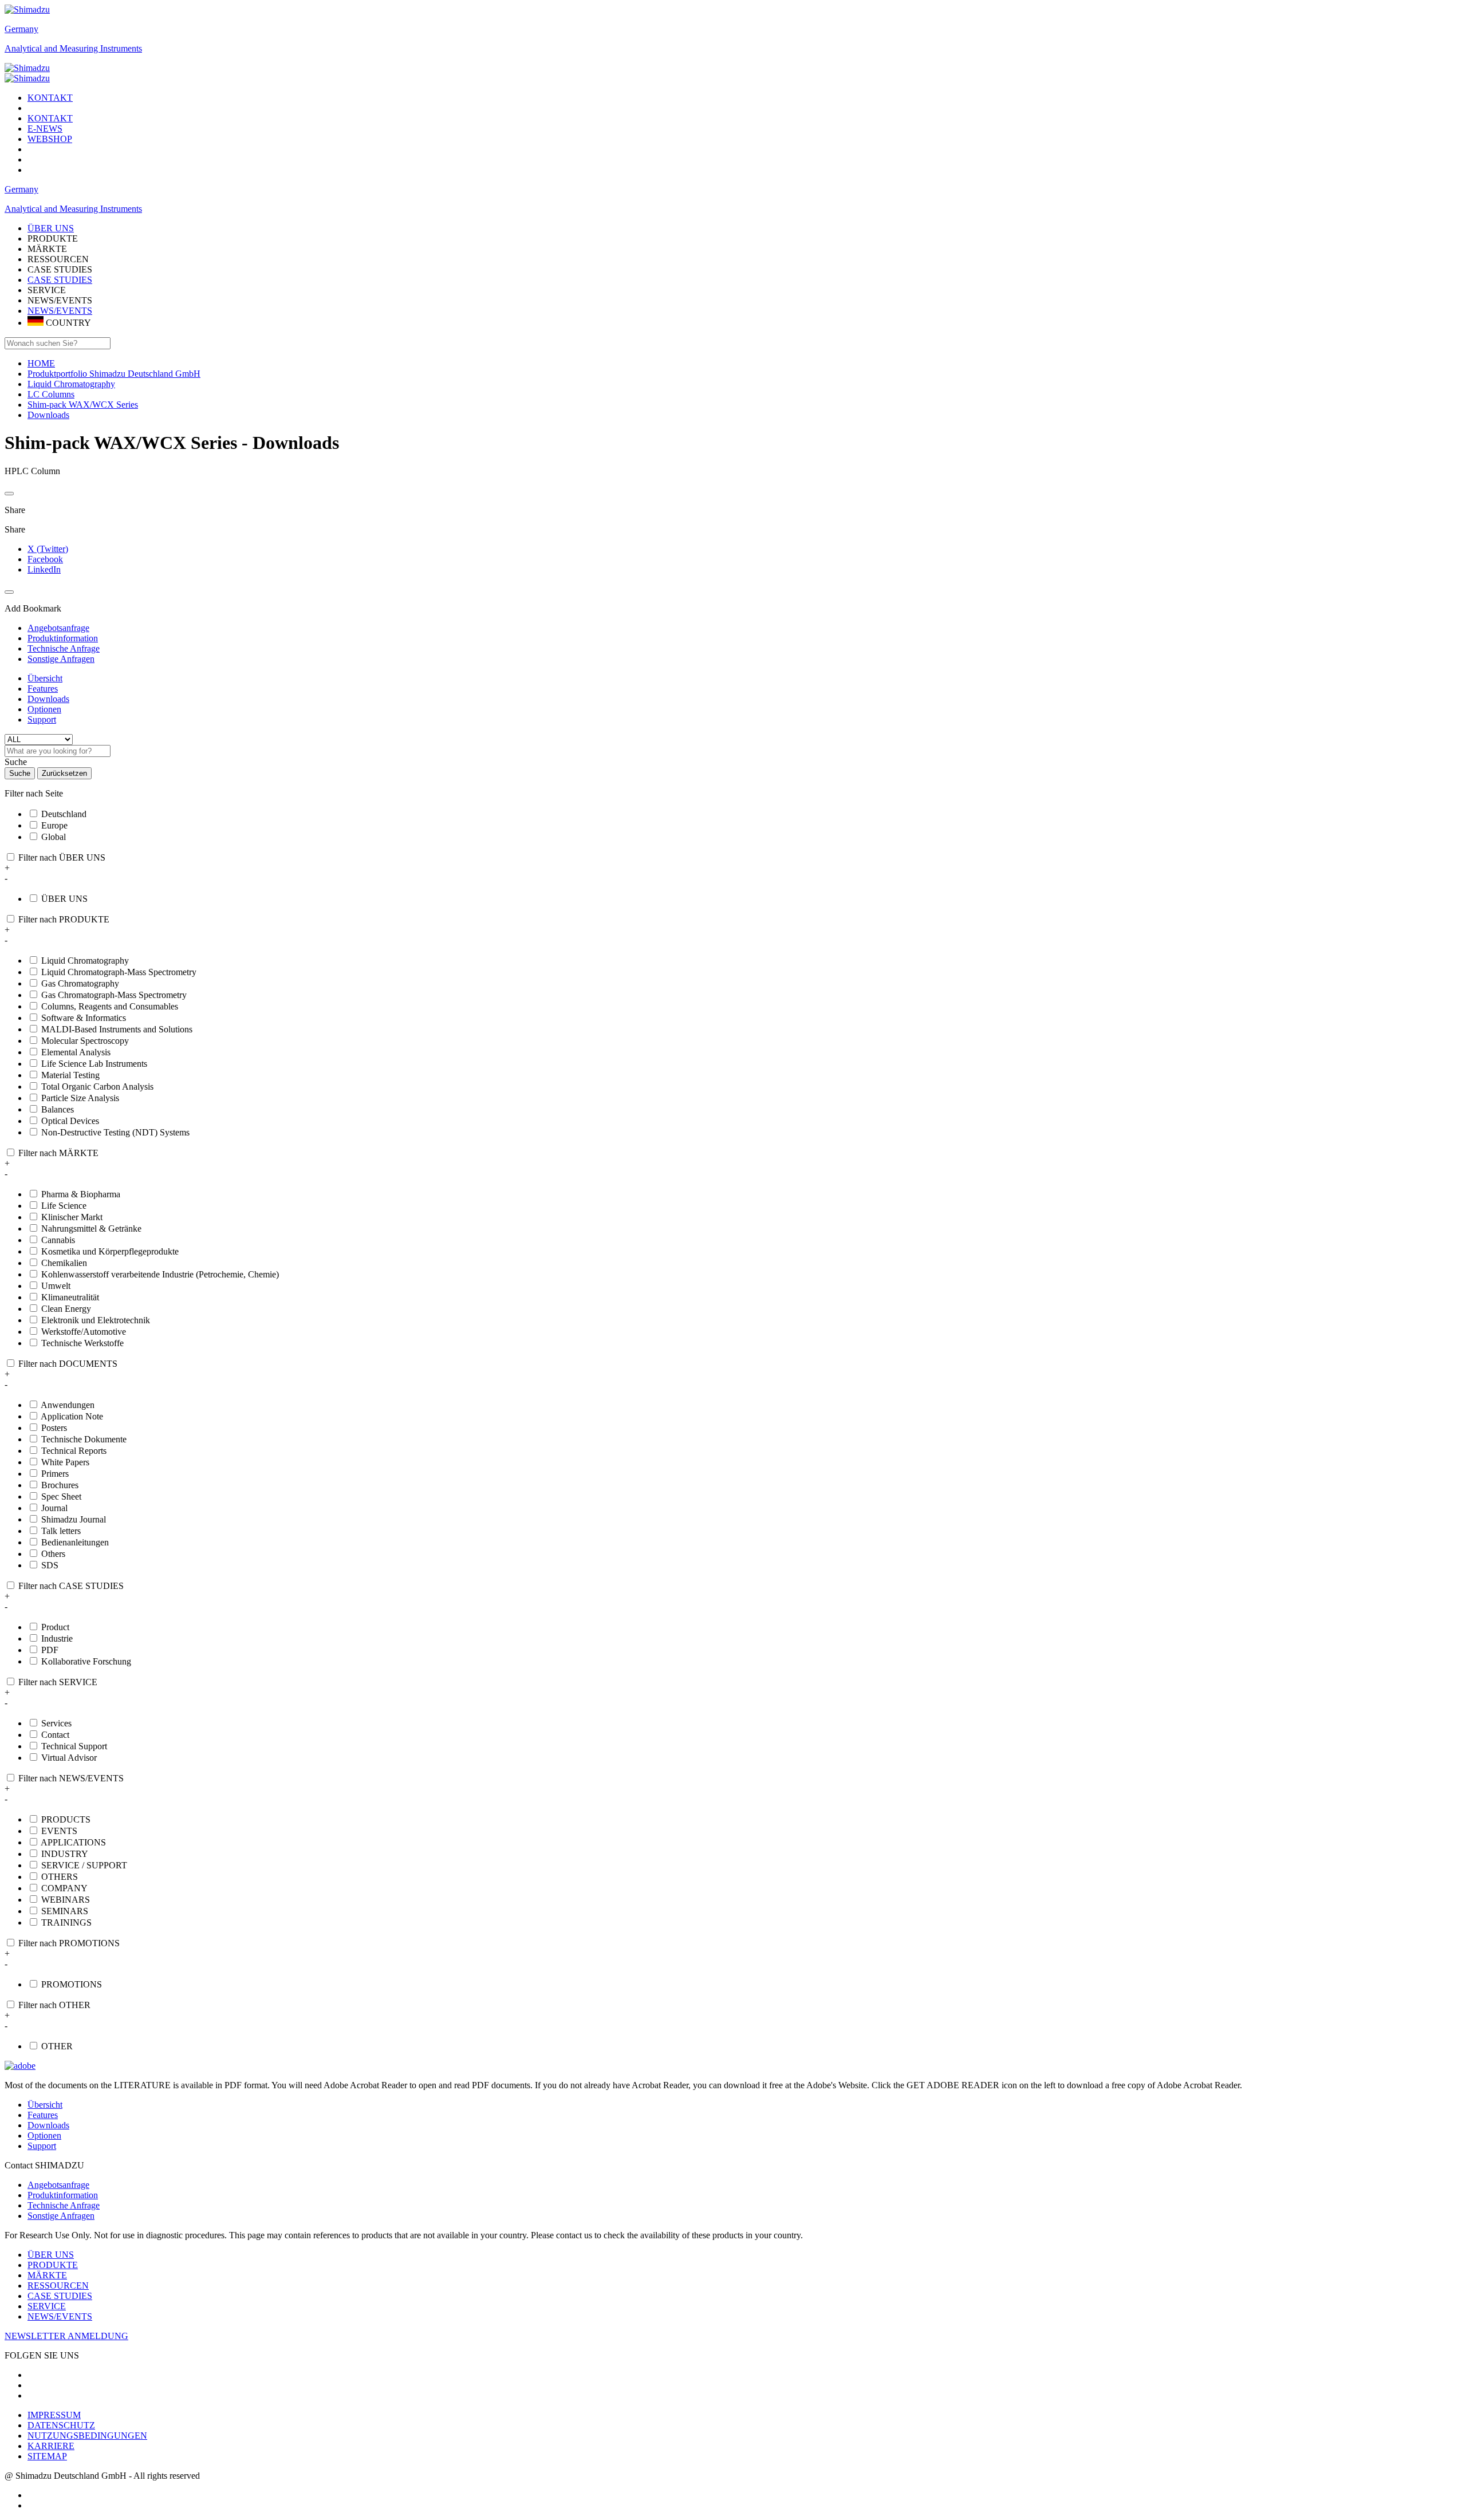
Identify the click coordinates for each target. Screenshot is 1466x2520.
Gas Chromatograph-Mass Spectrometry (114, 995)
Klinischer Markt (72, 1217)
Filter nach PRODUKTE (64, 919)
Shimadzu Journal (74, 1519)
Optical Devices (70, 1121)
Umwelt (56, 1286)
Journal (54, 1508)
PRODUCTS (66, 1819)
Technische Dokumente (84, 1439)
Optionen (44, 709)
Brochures (60, 1485)
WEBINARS (66, 1900)
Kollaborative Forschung (86, 1661)
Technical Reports (74, 1451)
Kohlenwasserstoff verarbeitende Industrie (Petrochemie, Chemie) (160, 1274)
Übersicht (45, 678)
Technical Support (74, 1746)
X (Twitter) (48, 549)
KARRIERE (51, 2446)
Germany (21, 29)
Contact (55, 1735)
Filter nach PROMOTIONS (69, 1943)
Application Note (72, 1416)
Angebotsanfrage (58, 2185)
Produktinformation (63, 2195)
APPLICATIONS (73, 1842)
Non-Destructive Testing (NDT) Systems (115, 1132)
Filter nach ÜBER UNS (62, 857)
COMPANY (64, 1888)
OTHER (57, 2046)
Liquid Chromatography (85, 961)
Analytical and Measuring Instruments (73, 48)
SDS (50, 1565)
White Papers (65, 1462)
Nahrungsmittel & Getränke (91, 1229)
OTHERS (60, 1877)
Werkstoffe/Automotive (84, 1332)
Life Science (64, 1206)
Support (42, 719)
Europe (54, 825)
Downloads (48, 699)
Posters (54, 1428)
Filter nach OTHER (54, 2005)
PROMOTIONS (72, 1984)
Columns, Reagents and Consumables (110, 1006)
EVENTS (59, 1831)
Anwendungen (68, 1405)
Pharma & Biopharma (81, 1194)
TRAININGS (66, 1922)
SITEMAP (47, 2456)
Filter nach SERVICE (58, 1682)
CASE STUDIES (60, 280)
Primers (55, 1474)
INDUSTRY (65, 1854)
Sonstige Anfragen (61, 2216)
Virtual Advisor (69, 1758)
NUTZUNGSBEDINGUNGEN (87, 2436)
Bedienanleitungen (75, 1542)
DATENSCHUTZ (61, 2425)
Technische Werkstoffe (82, 1343)
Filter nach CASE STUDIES (71, 1586)
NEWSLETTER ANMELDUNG (66, 2336)
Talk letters (61, 1531)
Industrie (57, 1638)
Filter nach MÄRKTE (58, 1153)
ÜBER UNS (64, 899)
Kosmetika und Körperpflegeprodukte (110, 1251)
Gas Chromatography (80, 983)
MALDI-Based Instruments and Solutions (117, 1029)
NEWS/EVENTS (60, 311)
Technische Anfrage (64, 2205)
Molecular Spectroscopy (85, 1041)
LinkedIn (44, 569)
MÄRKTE (47, 2275)
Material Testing (70, 1075)
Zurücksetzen (64, 773)
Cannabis (58, 1240)
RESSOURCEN (58, 2286)
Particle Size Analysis (80, 1098)
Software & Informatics (84, 1018)
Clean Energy (66, 1309)
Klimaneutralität (70, 1297)
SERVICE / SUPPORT (84, 1865)
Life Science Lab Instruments (94, 1064)
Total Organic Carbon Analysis (97, 1087)
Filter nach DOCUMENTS (68, 1364)
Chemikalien (64, 1263)
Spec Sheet (61, 1496)
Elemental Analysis (76, 1052)
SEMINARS (65, 1911)
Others (53, 1554)
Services (56, 1723)
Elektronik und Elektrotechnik (96, 1320)
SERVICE (47, 2306)
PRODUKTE (53, 2265)
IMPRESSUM (54, 2415)
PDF (50, 1650)
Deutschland (64, 814)
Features (43, 689)
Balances (58, 1109)
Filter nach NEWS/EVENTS (71, 1778)
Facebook (45, 559)
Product (55, 1627)
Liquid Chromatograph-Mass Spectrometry (119, 972)
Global (54, 837)
